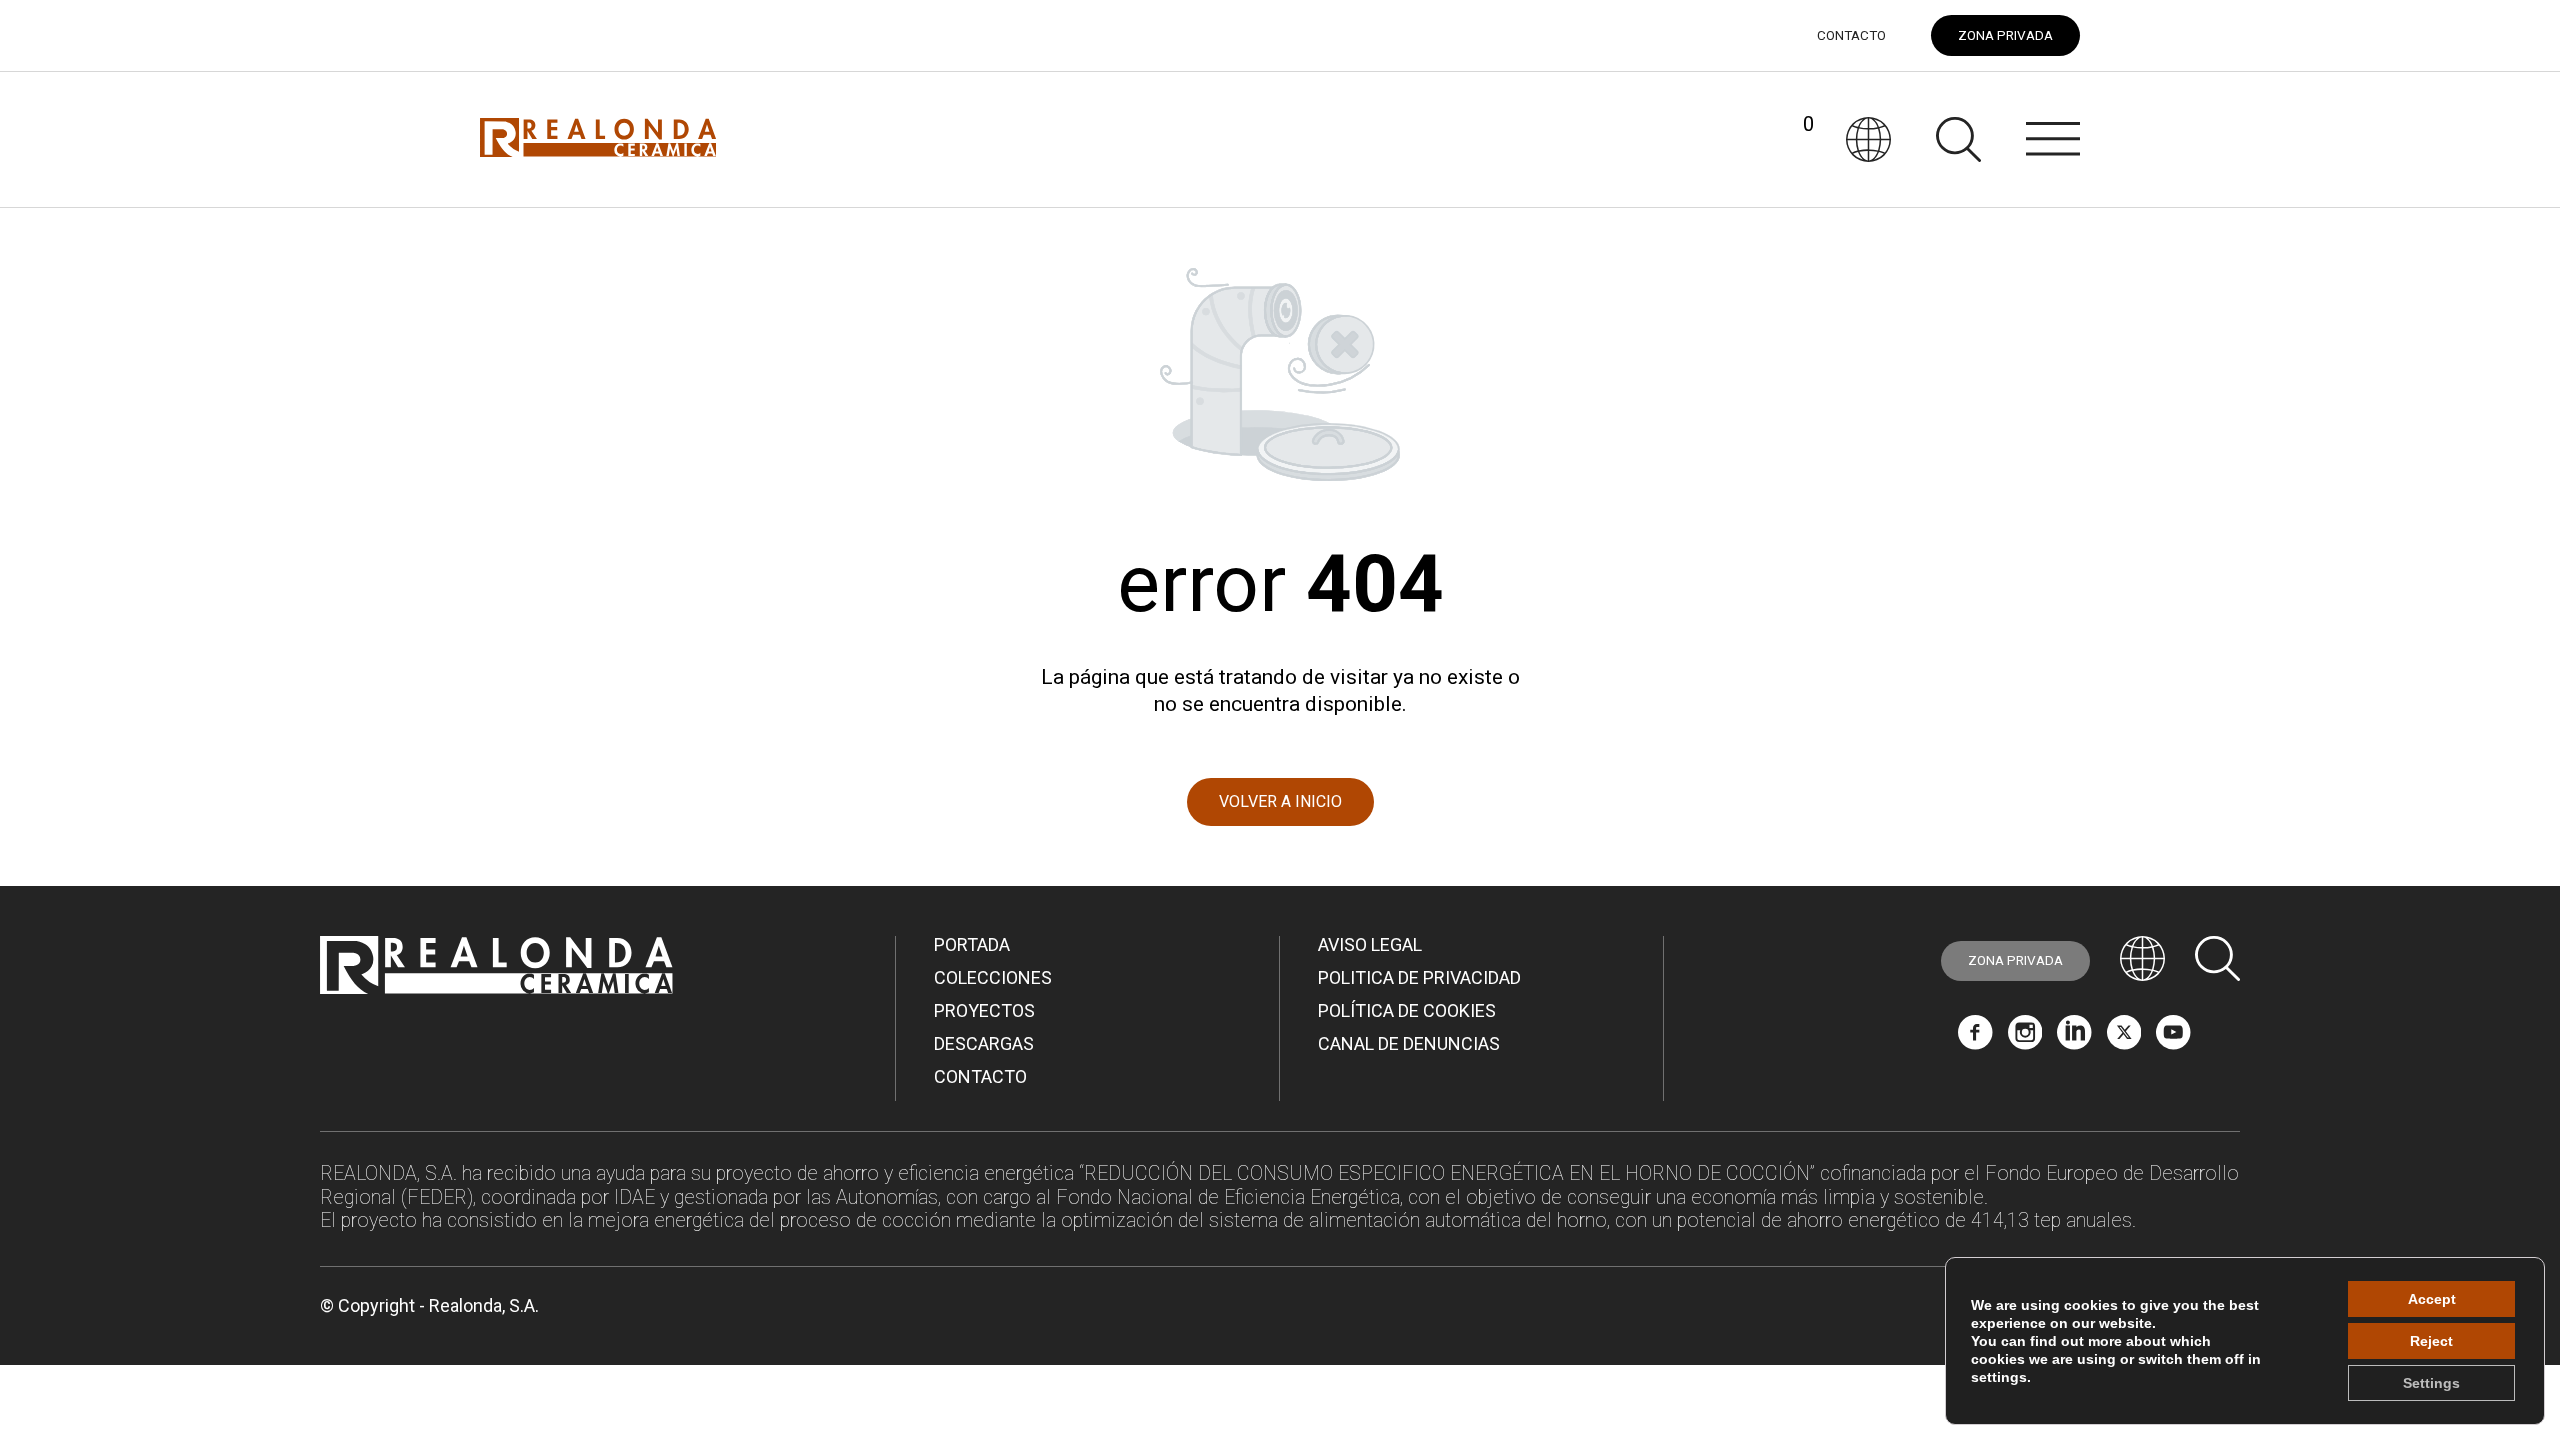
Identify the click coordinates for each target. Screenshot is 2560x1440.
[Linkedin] (2074, 1042)
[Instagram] (2025, 1042)
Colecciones (993, 977)
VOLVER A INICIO (1280, 801)
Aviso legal (1370, 944)
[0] (1786, 139)
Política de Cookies (1407, 1010)
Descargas (984, 1043)
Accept (2432, 1299)
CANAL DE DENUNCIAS (1409, 1043)
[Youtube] (2173, 1042)
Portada (972, 944)
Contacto (1851, 36)
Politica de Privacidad (1419, 977)
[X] (2124, 1042)
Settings (2431, 1383)
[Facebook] (1975, 1042)
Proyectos (984, 1010)
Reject (2431, 1341)
